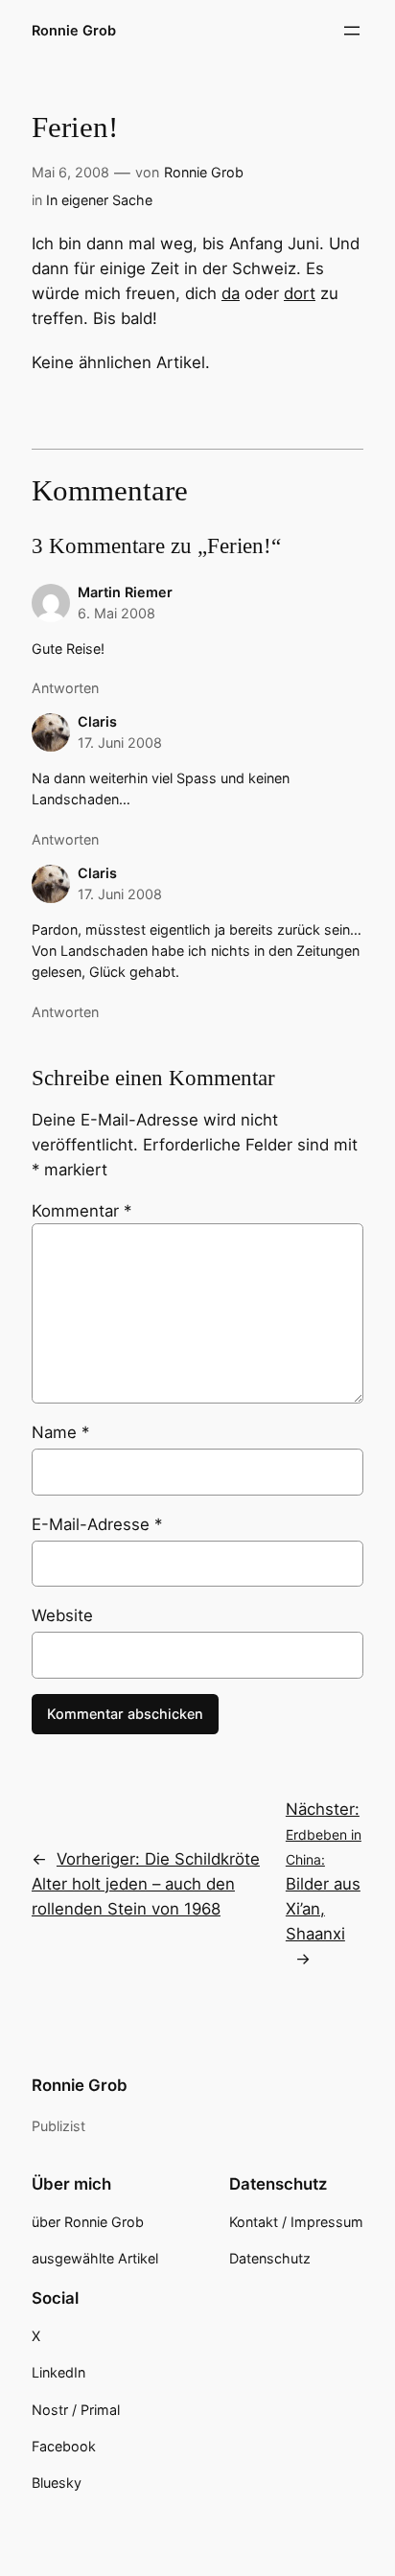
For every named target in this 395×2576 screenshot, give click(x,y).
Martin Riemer (125, 592)
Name (60, 1432)
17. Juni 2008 (120, 743)
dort (300, 293)
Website (62, 1615)
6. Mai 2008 (116, 613)
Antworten (65, 688)
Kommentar (81, 1211)
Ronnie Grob (74, 30)
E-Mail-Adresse (97, 1524)
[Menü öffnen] (352, 31)
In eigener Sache (99, 200)
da (231, 293)
